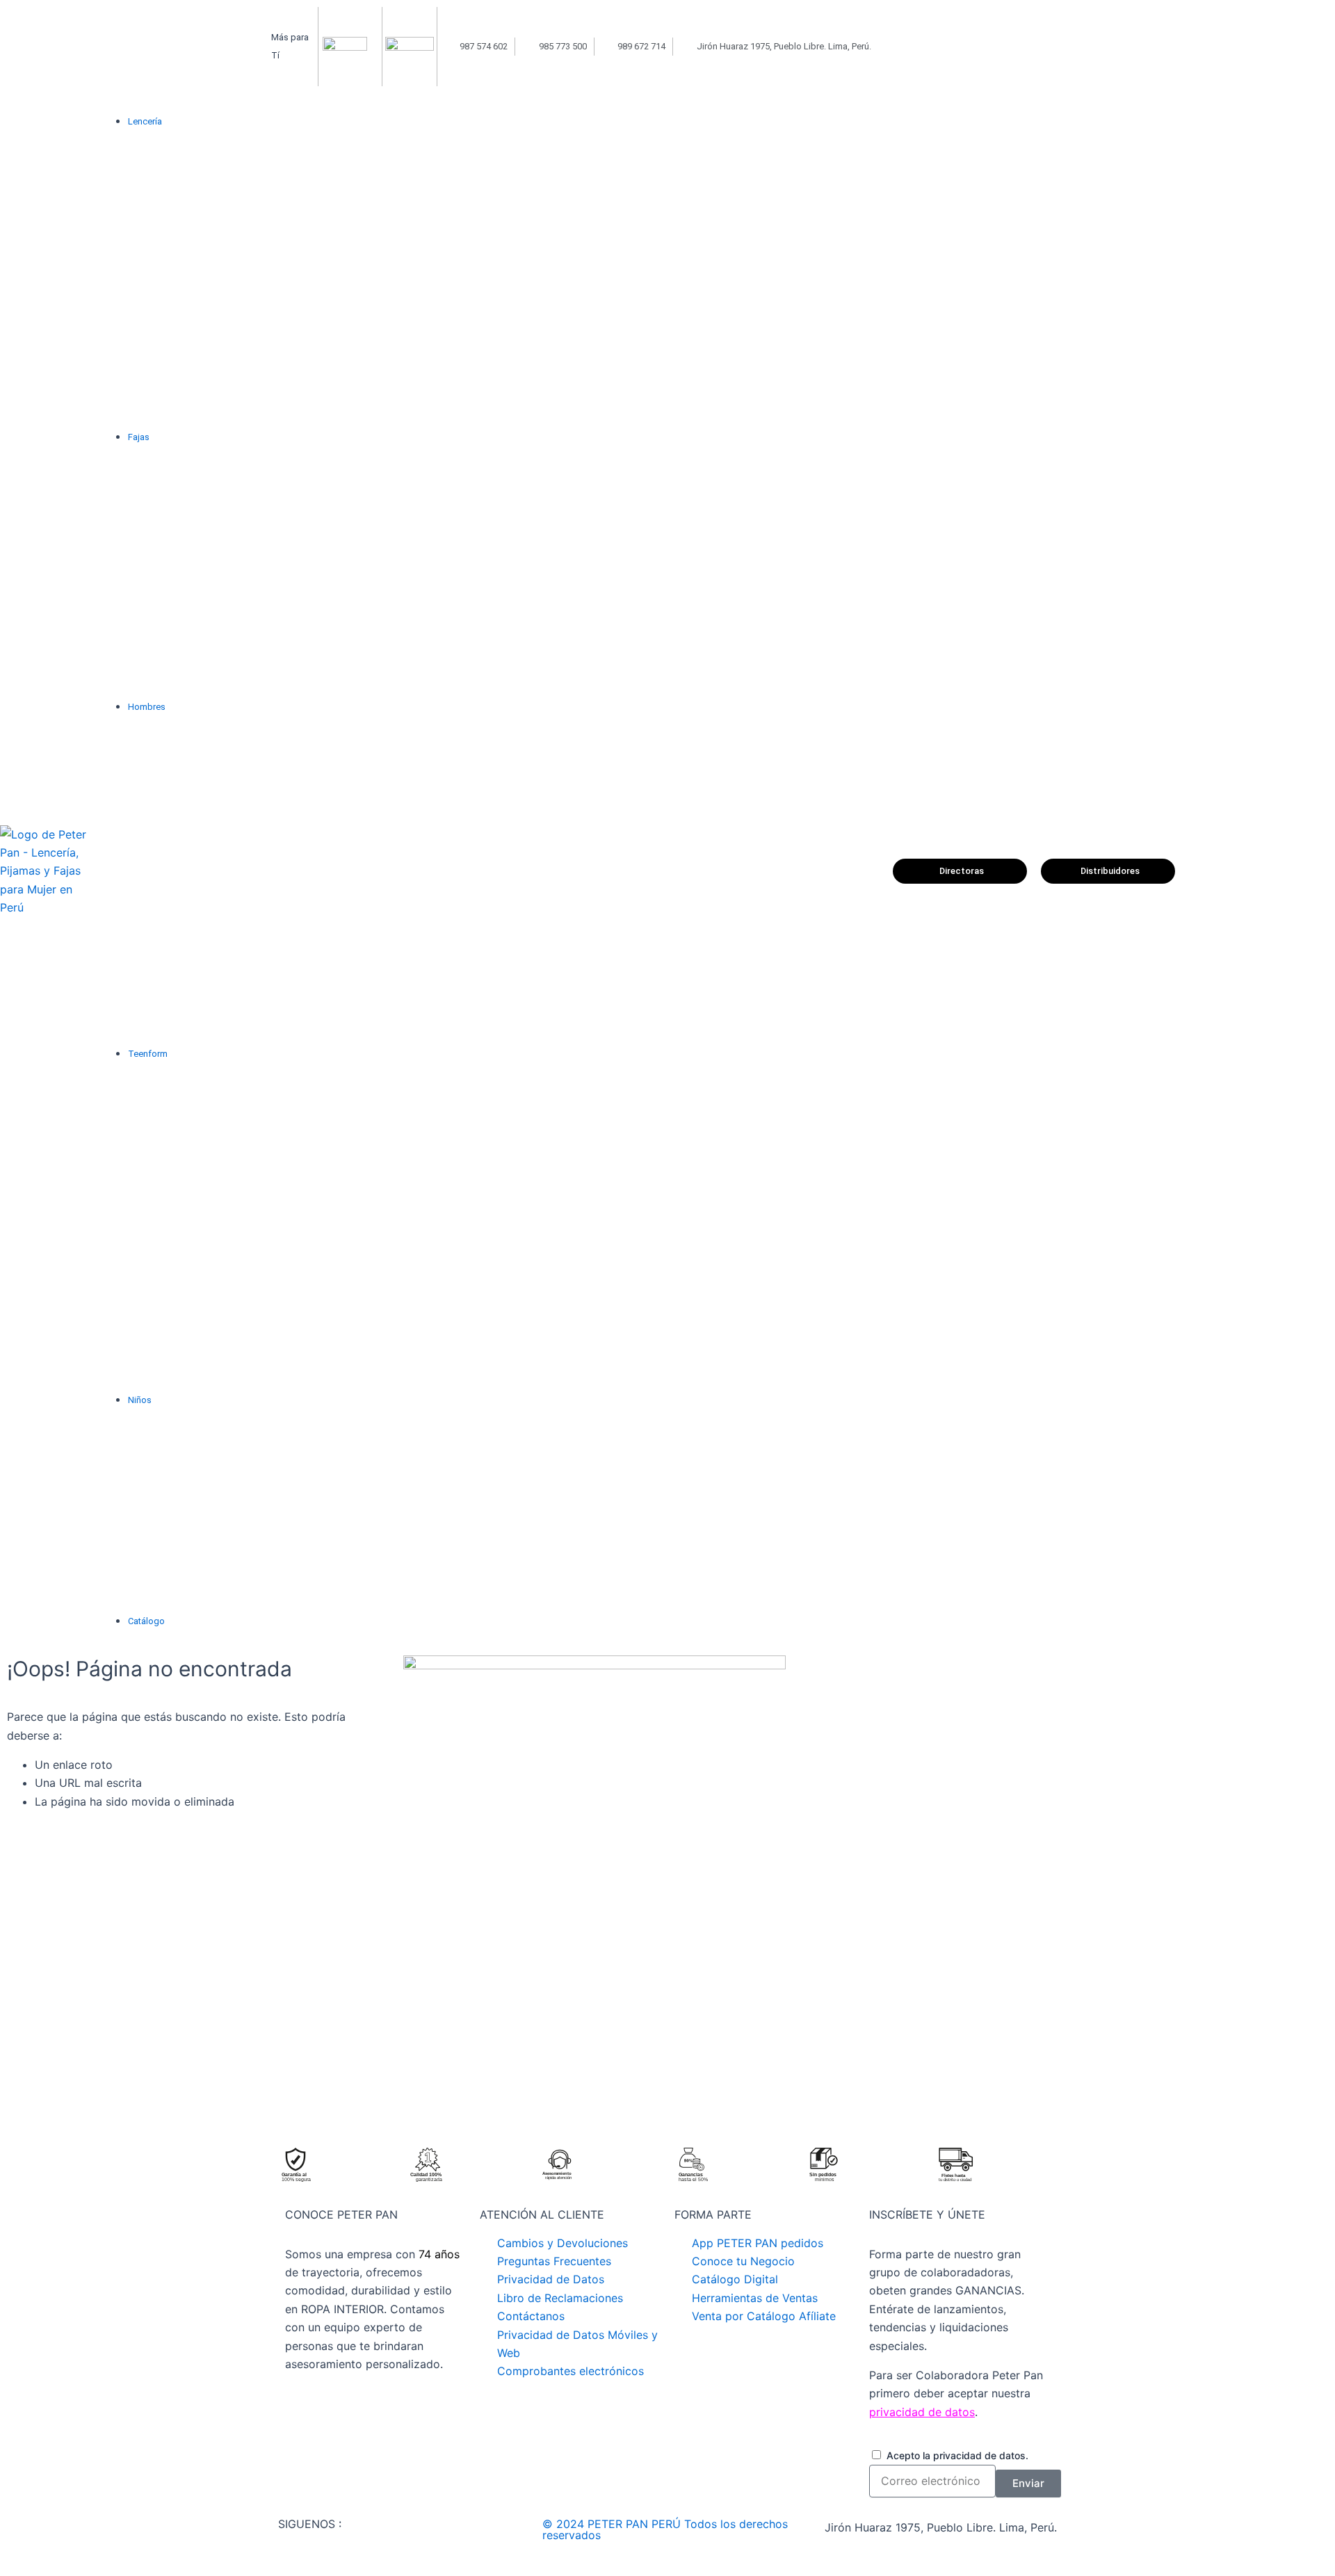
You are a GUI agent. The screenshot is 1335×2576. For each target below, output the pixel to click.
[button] (503, 122)
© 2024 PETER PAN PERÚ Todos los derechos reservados (665, 2529)
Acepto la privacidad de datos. (957, 2455)
